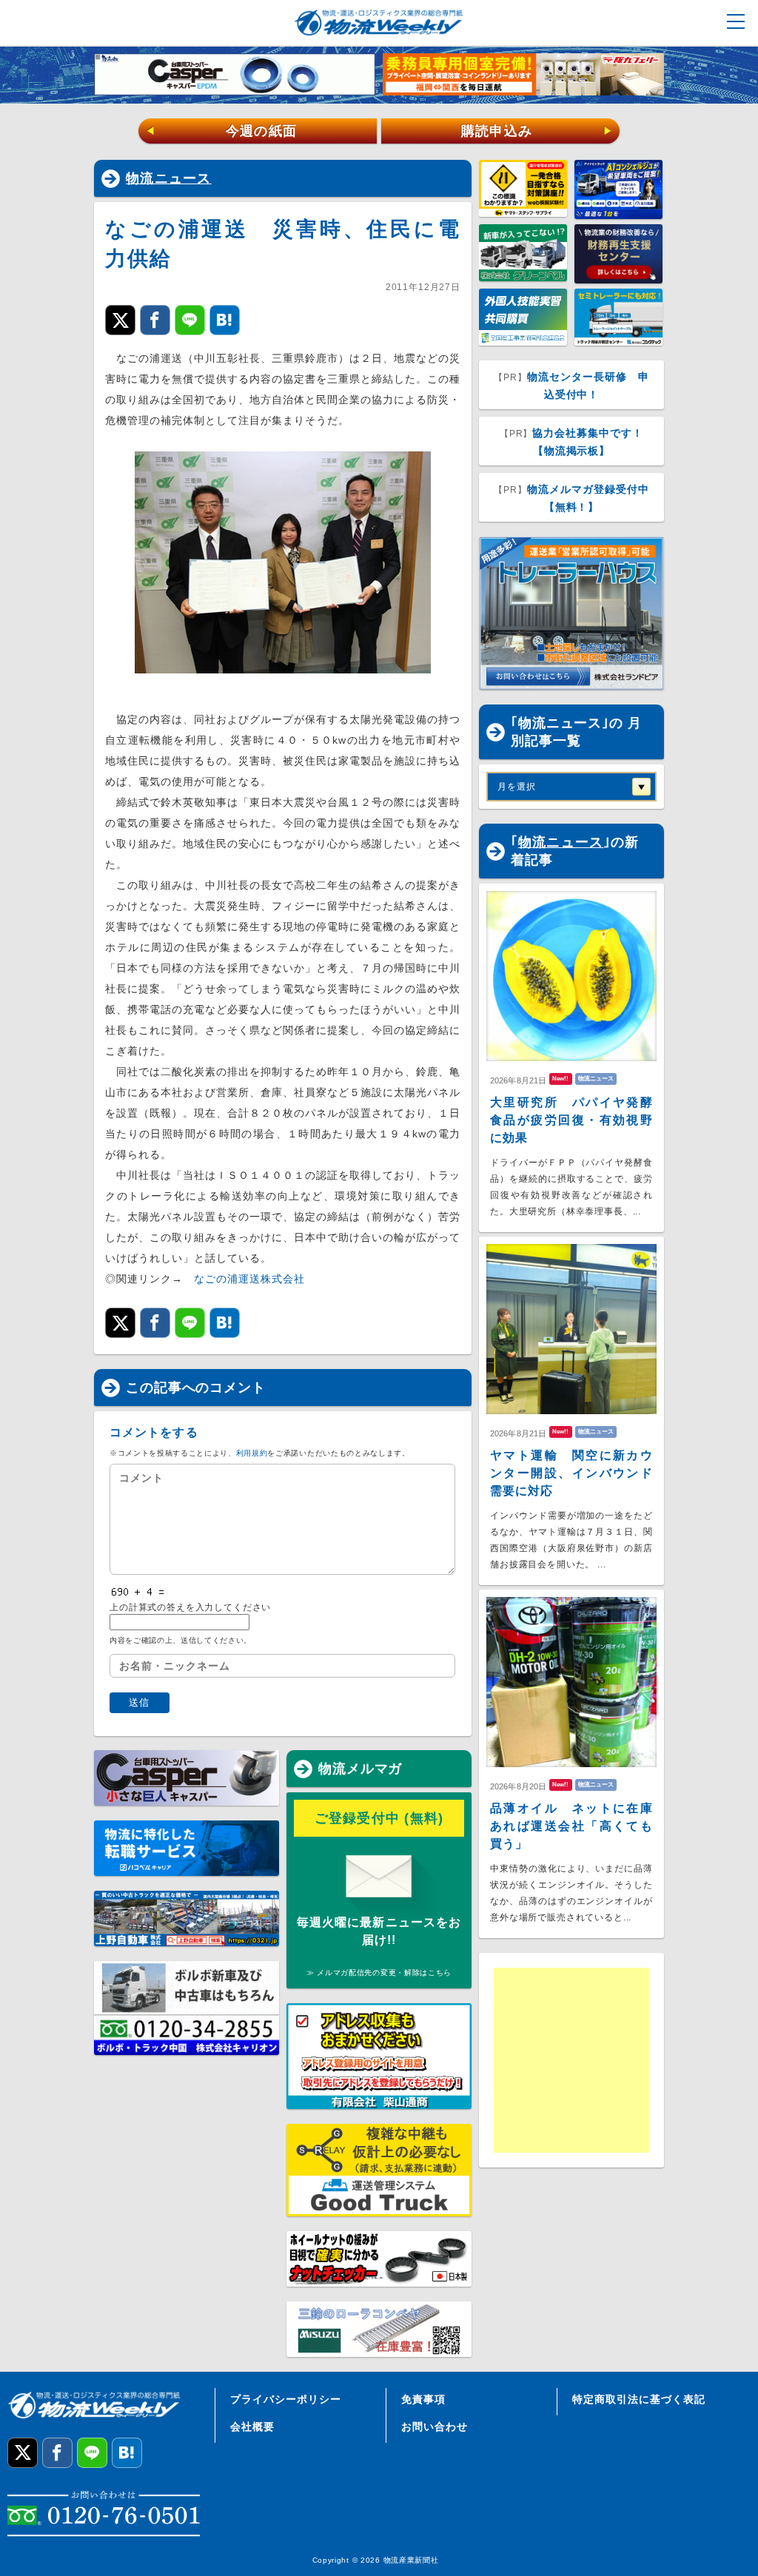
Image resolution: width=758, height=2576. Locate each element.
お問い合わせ (435, 2427)
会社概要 (252, 2427)
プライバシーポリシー (286, 2399)
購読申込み (537, 131)
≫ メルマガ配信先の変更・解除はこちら (379, 1973)
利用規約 (252, 1453)
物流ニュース (169, 178)
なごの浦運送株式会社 (249, 1279)
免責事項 (423, 2399)
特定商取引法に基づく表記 (639, 2399)
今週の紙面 (221, 131)
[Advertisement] (608, 2060)
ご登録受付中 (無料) (379, 1818)
